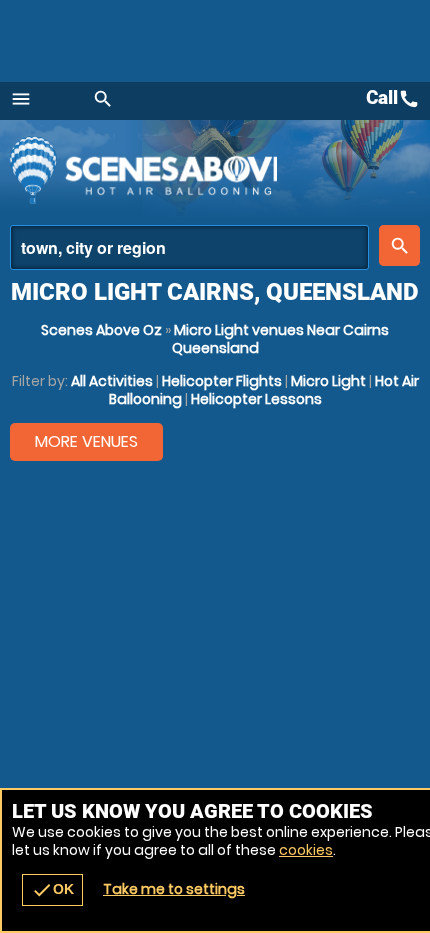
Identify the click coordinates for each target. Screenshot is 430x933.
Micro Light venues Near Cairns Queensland (281, 339)
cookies (306, 850)
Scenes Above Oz (101, 330)
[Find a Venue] (189, 247)
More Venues (86, 441)
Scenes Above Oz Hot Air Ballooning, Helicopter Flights (143, 170)
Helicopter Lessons (256, 399)
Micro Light (328, 381)
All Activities (112, 381)
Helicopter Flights (222, 381)
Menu (21, 99)
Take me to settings (174, 889)
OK (52, 890)
